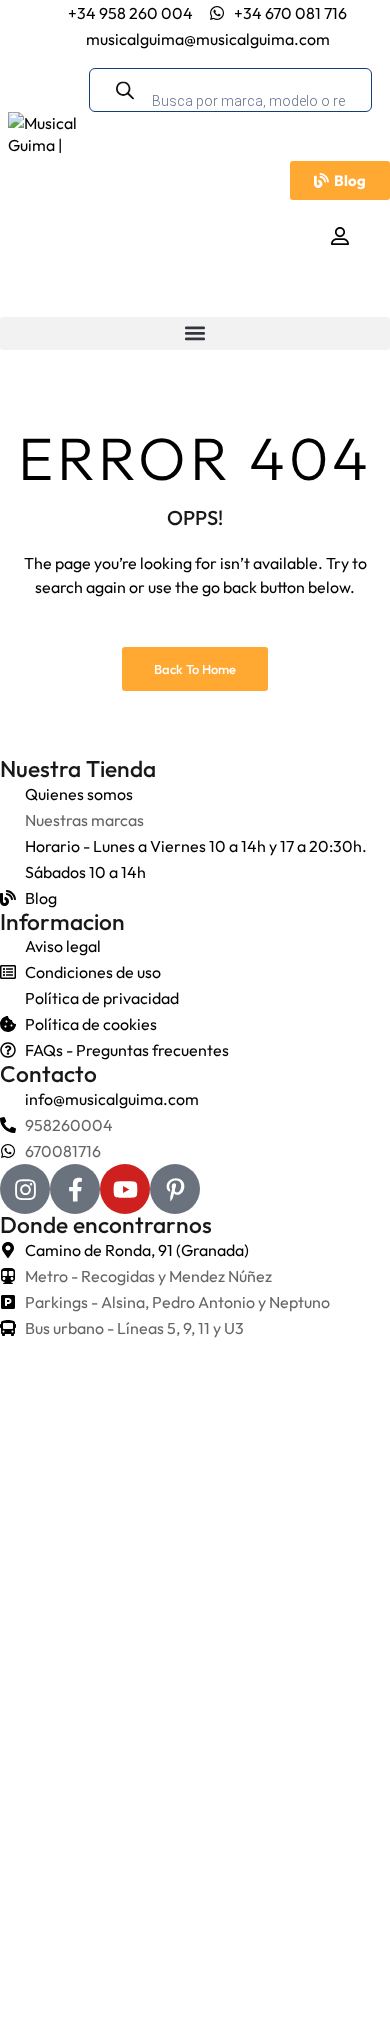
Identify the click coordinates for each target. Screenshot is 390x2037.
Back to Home (195, 669)
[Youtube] (125, 1189)
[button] (195, 333)
